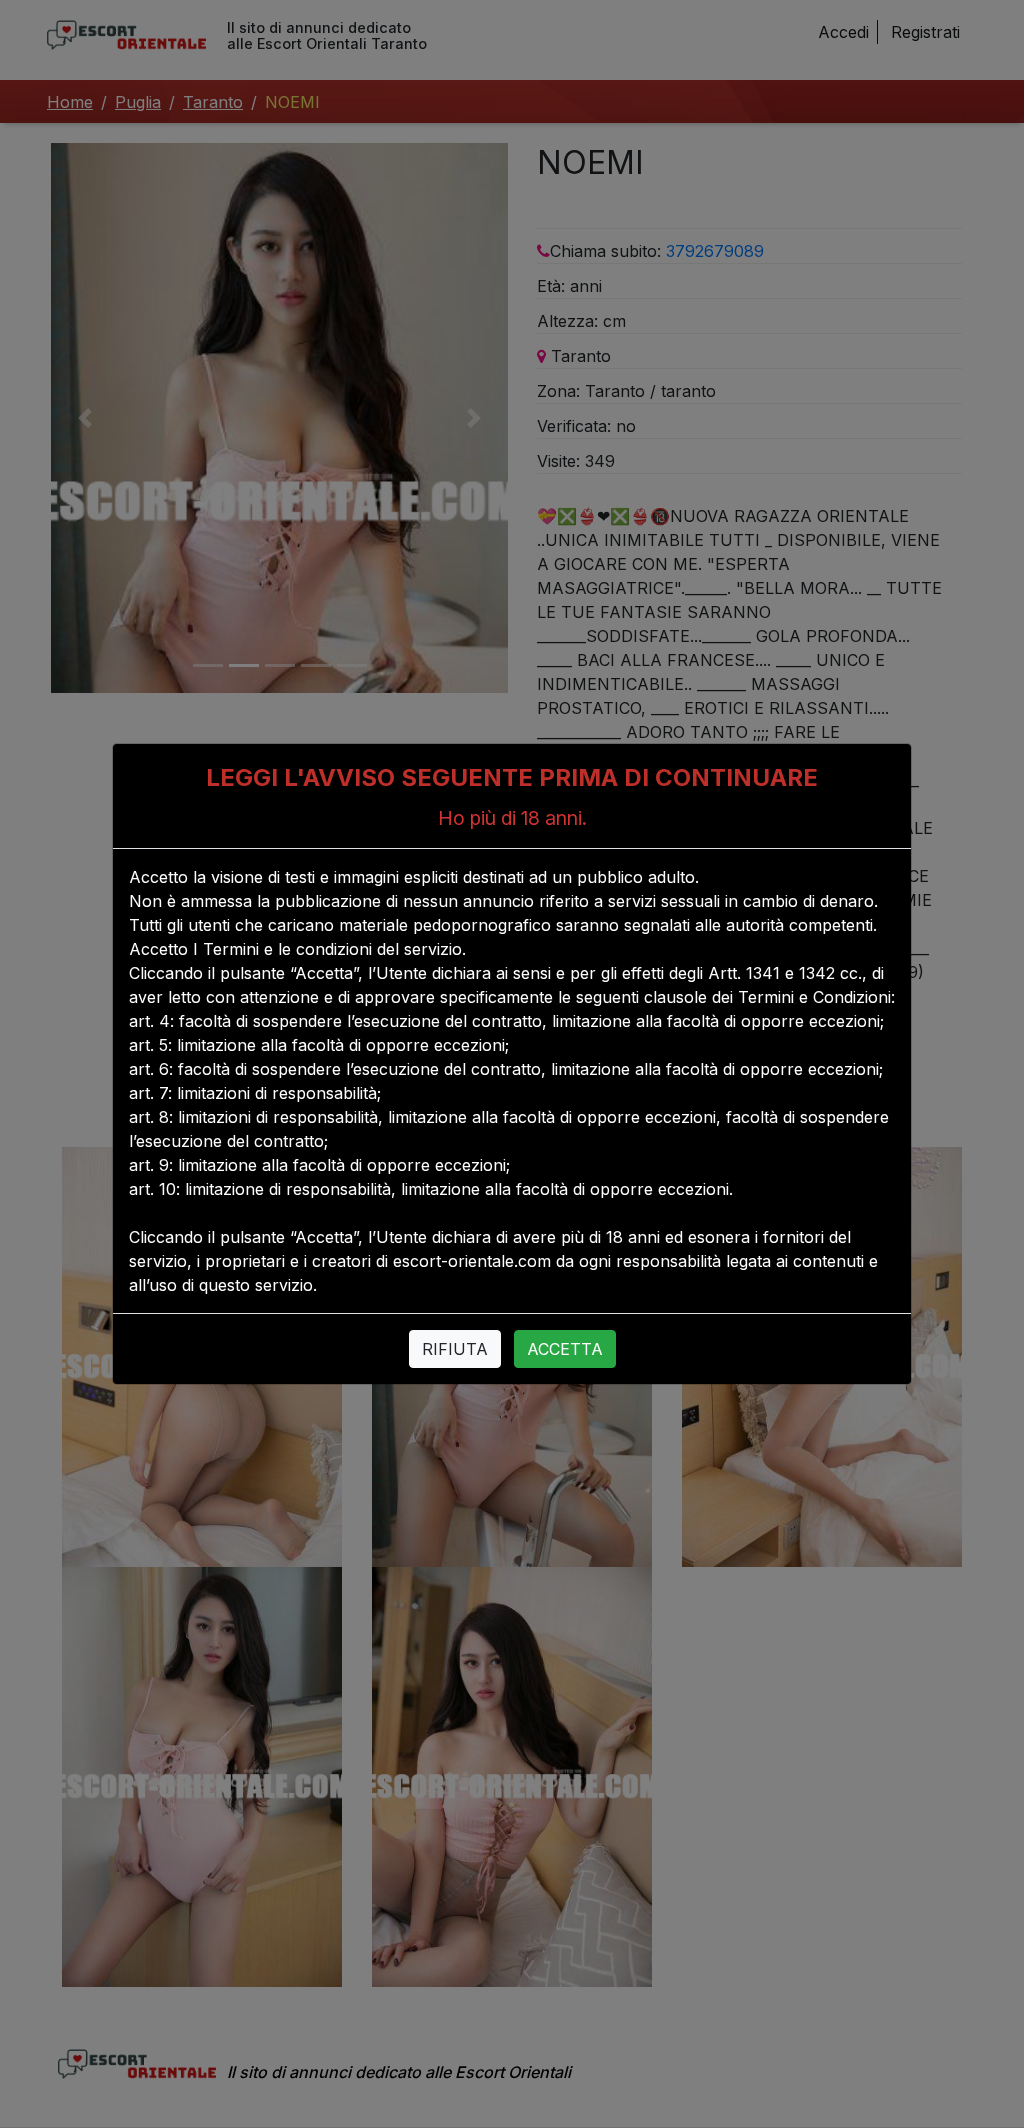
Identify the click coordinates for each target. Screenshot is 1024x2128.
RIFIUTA (455, 1349)
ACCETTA (565, 1349)
